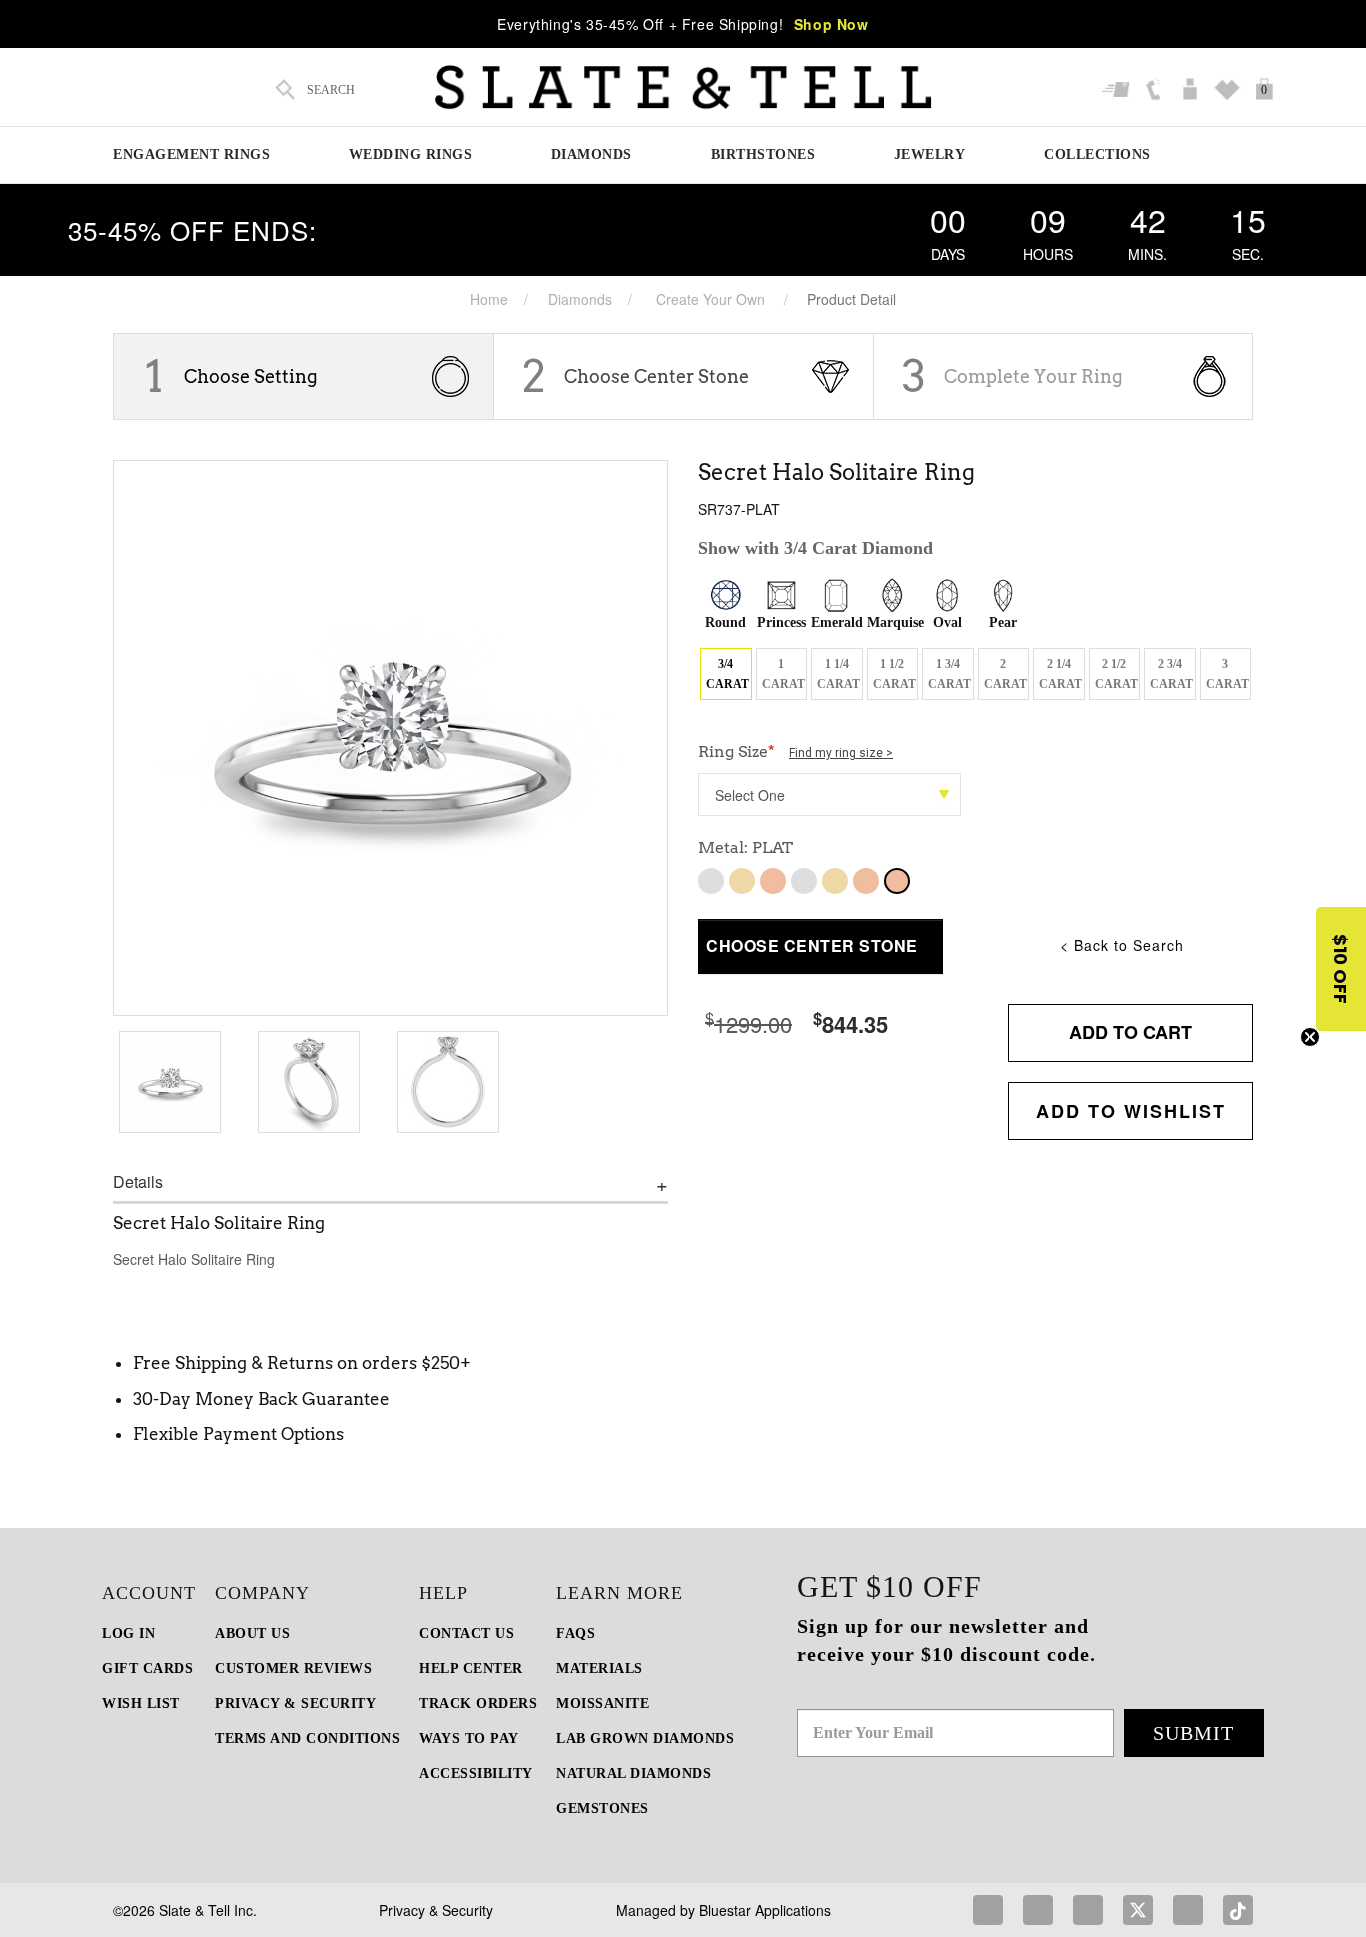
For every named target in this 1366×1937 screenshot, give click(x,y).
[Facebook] (988, 1910)
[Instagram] (1038, 1910)
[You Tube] (1188, 1910)
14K (804, 881)
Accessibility (476, 1773)
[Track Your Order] (1118, 90)
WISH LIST (141, 1703)
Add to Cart (1130, 1032)
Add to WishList (1131, 1111)
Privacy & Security (436, 1910)
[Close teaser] (1310, 1037)
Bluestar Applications (765, 1910)
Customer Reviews (293, 1668)
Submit (1193, 1733)
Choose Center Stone (656, 376)
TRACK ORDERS (478, 1703)
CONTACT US (466, 1633)
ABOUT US (252, 1633)
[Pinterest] (1088, 1910)
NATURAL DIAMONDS (633, 1773)
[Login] (1192, 90)
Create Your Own (710, 299)
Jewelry (930, 154)
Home (489, 299)
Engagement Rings (191, 154)
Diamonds (591, 154)
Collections (1097, 154)
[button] (1341, 969)
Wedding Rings (411, 154)
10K (711, 881)
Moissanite (602, 1703)
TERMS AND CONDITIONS (307, 1738)
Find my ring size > (841, 753)
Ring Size (795, 751)
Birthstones (763, 154)
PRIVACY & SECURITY (295, 1703)
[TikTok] (1238, 1910)
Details (138, 1182)
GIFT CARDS (147, 1668)
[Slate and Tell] (683, 87)
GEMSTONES (602, 1808)
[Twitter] (1138, 1910)
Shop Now (831, 24)
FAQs (575, 1633)
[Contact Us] (1155, 90)
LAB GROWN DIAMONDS (645, 1738)
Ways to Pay (469, 1738)
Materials (599, 1668)
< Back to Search (1122, 945)
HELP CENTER (471, 1668)
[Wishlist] (1229, 90)
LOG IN (128, 1633)
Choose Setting (251, 376)
